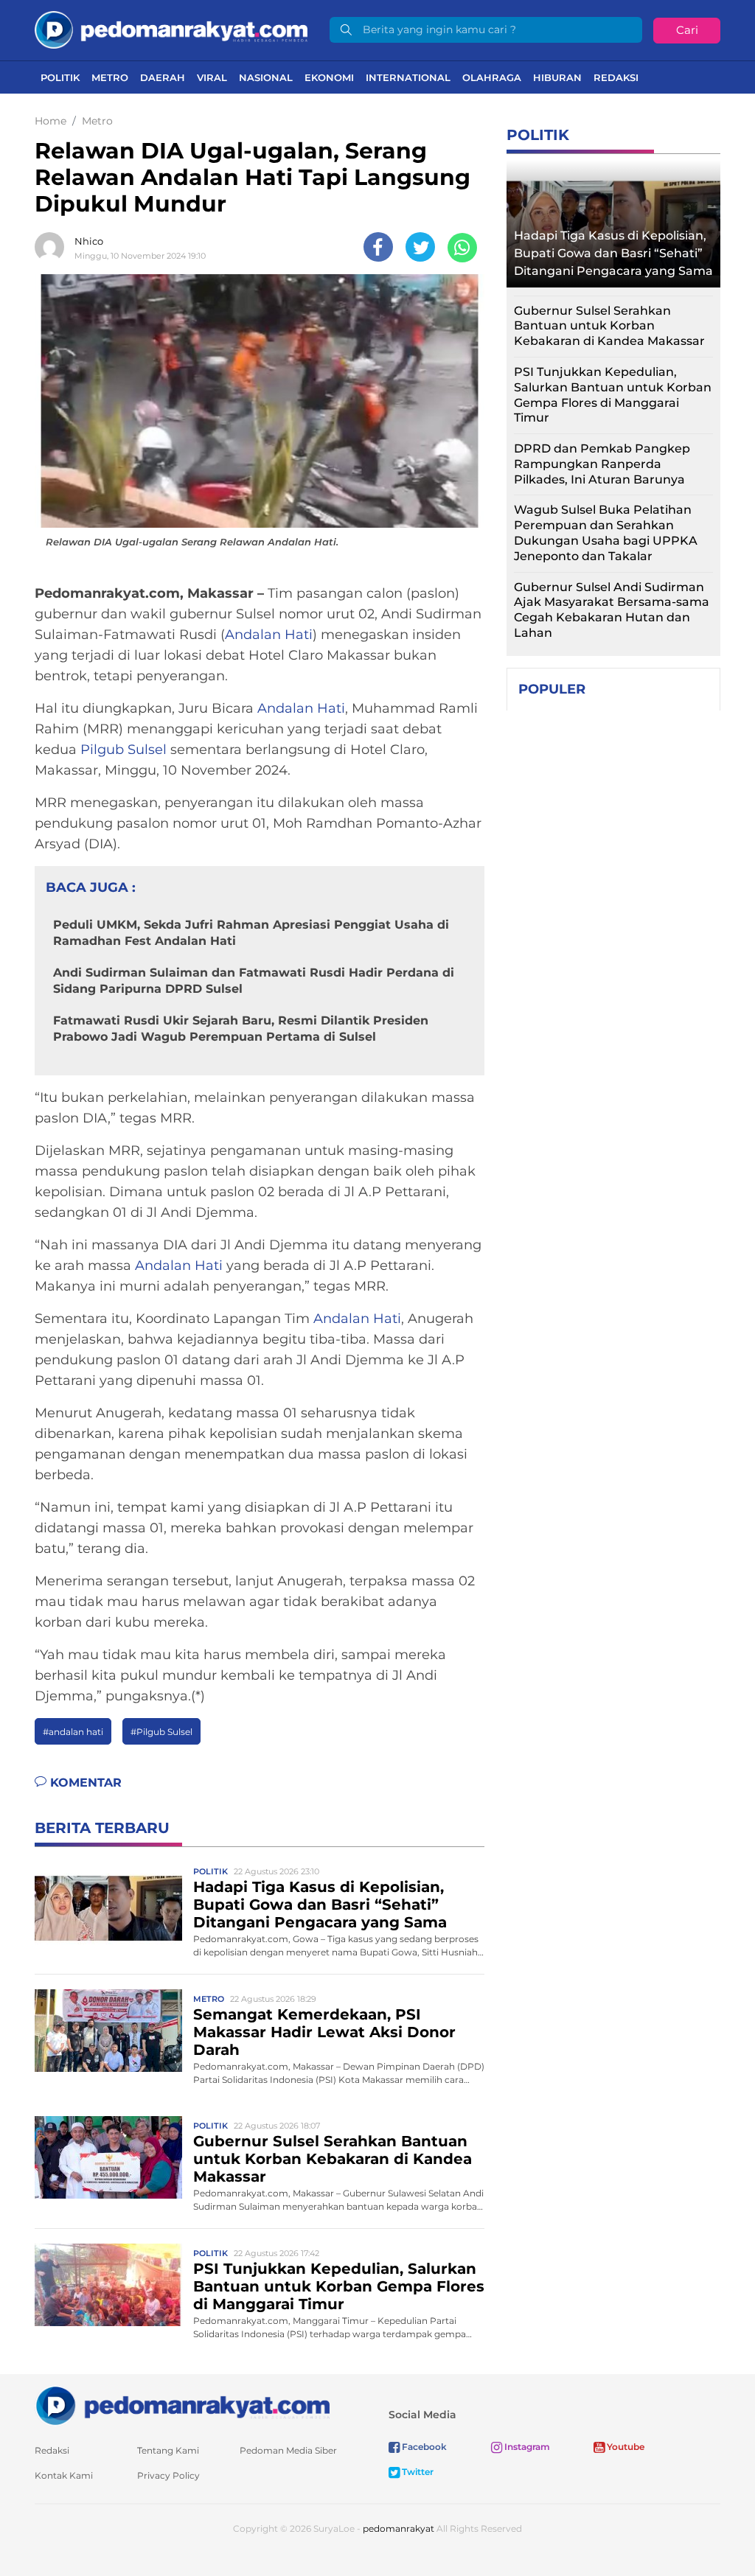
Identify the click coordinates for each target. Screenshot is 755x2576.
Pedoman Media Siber (288, 2450)
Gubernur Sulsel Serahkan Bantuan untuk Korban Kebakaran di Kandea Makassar (333, 2159)
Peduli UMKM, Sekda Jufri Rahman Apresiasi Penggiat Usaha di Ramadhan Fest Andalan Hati (251, 933)
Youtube (624, 2447)
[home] (182, 2405)
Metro (110, 77)
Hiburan (557, 77)
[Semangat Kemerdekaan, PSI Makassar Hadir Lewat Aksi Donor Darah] (108, 2030)
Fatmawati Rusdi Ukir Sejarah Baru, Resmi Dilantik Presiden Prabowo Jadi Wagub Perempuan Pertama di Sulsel (241, 1029)
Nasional (266, 77)
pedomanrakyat (399, 2528)
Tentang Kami (168, 2450)
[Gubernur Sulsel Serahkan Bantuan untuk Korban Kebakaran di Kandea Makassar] (108, 2157)
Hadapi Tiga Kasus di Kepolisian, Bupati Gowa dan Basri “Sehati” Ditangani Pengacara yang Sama (320, 1905)
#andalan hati (73, 1732)
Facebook (423, 2447)
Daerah (163, 77)
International (408, 77)
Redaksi (616, 77)
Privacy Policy (168, 2475)
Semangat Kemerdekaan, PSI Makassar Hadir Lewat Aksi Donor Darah (324, 2032)
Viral (212, 77)
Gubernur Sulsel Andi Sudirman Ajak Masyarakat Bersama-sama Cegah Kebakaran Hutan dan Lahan (612, 610)
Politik (60, 77)
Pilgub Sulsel (123, 750)
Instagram (526, 2447)
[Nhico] (53, 247)
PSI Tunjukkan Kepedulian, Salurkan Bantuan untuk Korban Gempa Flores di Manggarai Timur (339, 2286)
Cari (687, 30)
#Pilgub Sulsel (161, 1732)
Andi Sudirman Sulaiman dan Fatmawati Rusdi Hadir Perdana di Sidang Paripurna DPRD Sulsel (254, 981)
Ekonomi (329, 77)
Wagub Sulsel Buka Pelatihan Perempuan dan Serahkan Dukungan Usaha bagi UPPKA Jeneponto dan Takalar (606, 533)
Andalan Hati (269, 635)
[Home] (171, 29)
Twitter (417, 2472)
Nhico (89, 241)
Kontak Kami (64, 2475)
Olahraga (492, 77)
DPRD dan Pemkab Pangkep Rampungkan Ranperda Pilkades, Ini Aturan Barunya (602, 464)
